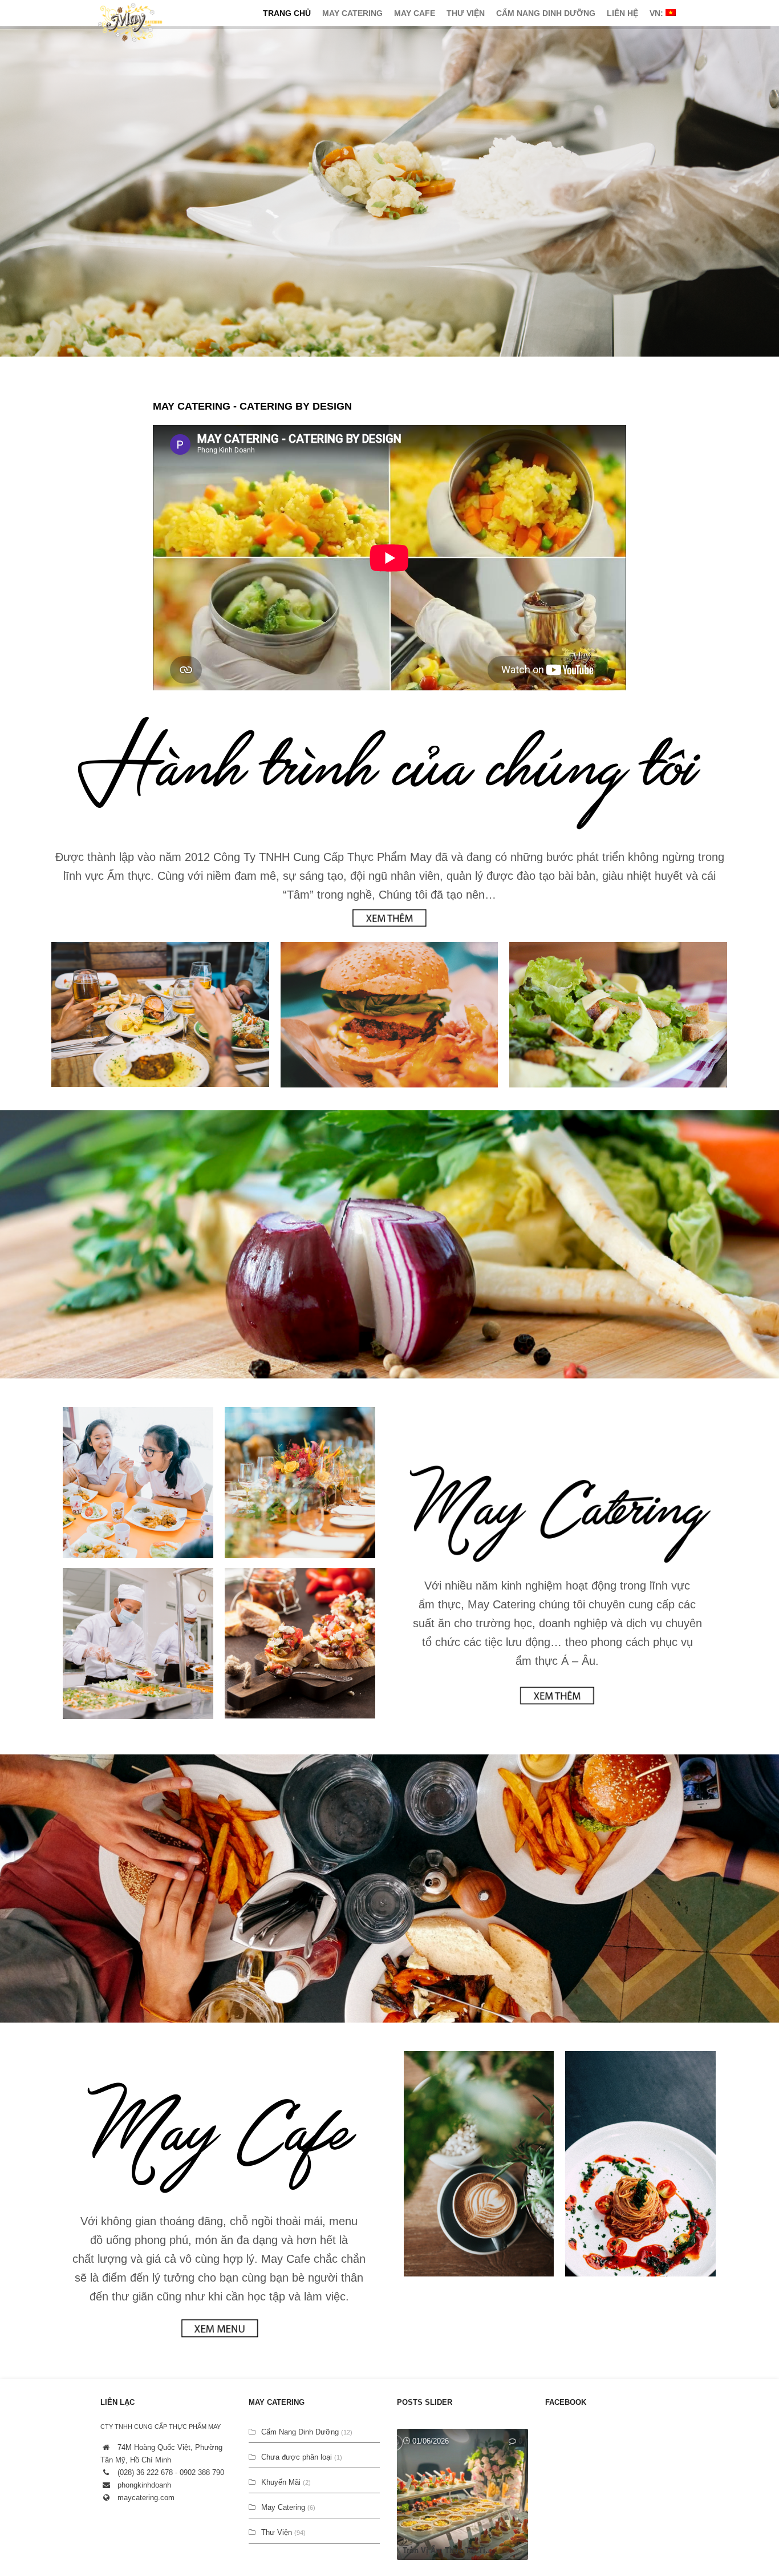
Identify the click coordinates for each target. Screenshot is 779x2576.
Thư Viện (466, 13)
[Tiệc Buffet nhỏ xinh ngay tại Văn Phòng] (462, 2494)
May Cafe (415, 13)
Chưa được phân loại (297, 2457)
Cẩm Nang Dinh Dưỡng (546, 13)
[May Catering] (130, 23)
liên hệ (622, 13)
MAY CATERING (352, 13)
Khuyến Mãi (281, 2482)
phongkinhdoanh (144, 2485)
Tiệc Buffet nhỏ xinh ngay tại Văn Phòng (465, 2550)
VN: (658, 13)
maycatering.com (146, 2498)
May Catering (283, 2507)
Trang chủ (287, 13)
